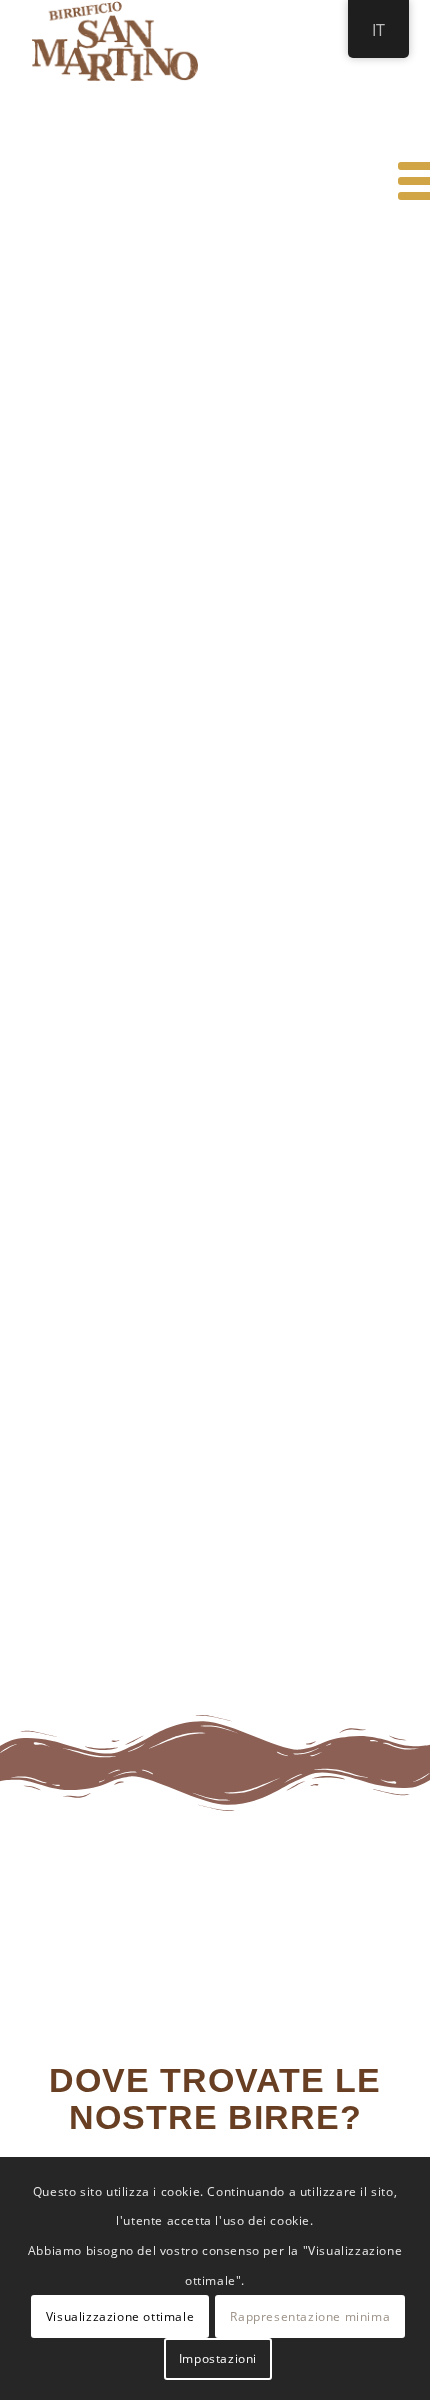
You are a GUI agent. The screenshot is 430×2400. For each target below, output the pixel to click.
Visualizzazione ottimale (120, 2316)
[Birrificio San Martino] (178, 41)
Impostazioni (218, 2358)
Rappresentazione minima (310, 2316)
